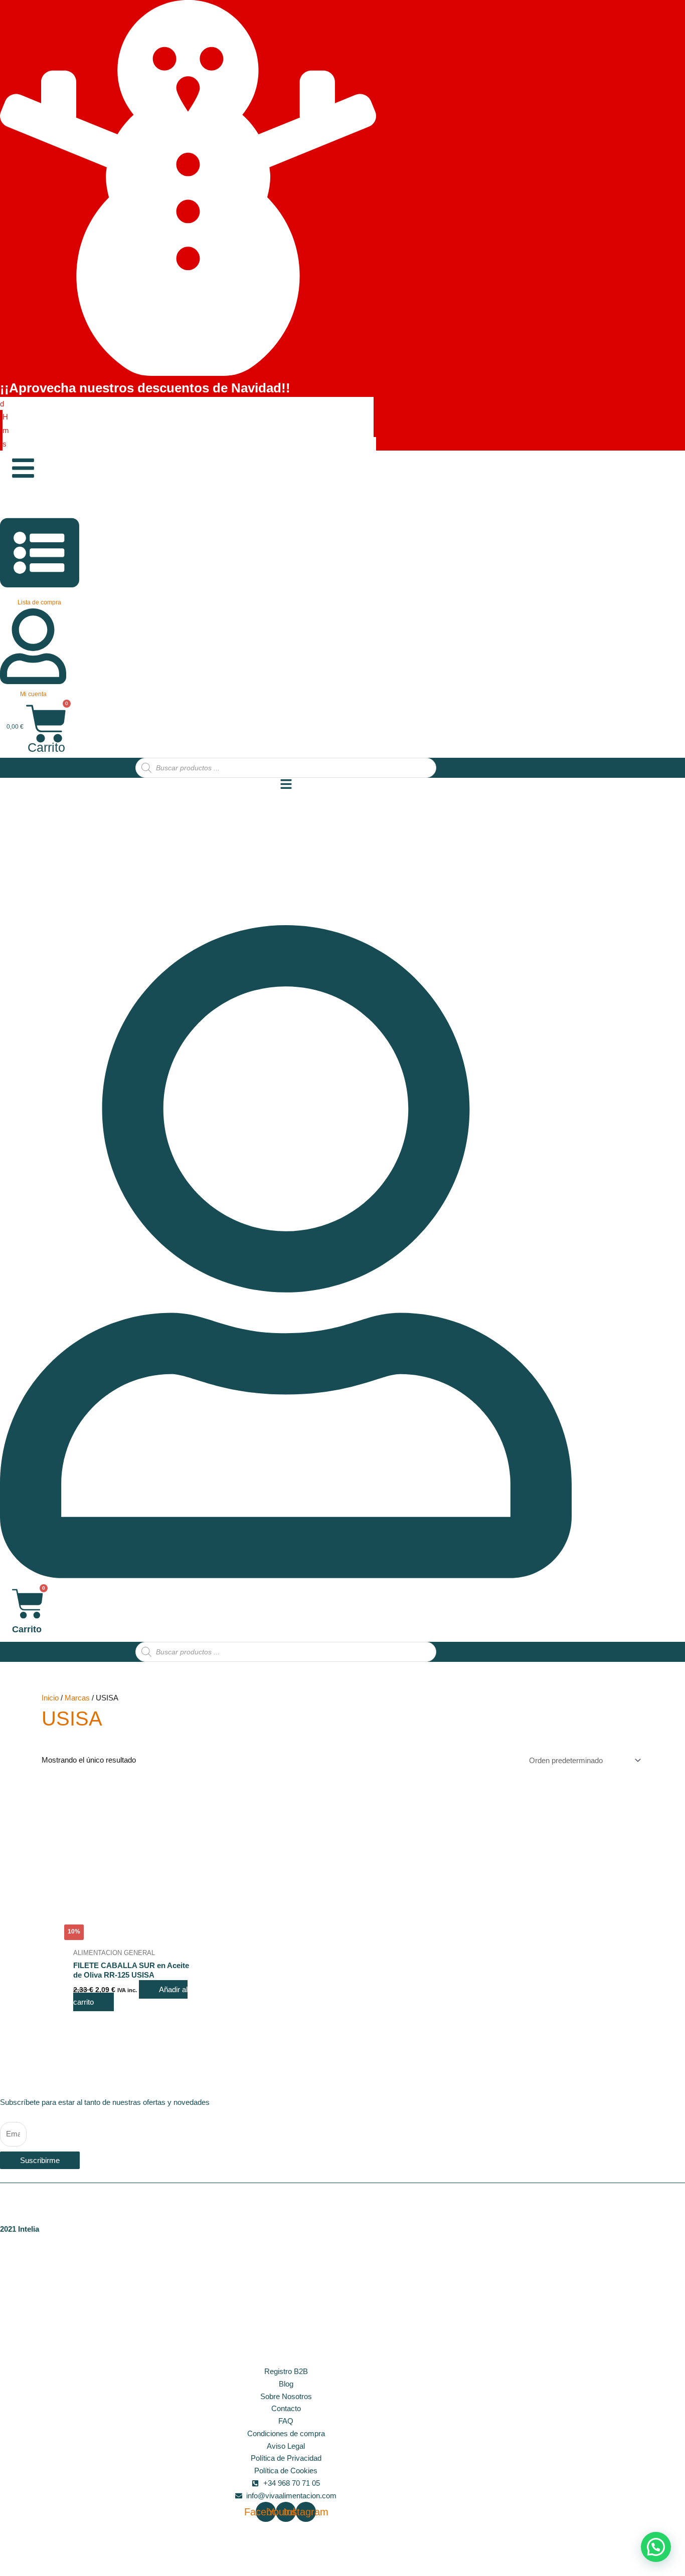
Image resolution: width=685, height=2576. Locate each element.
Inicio (50, 1698)
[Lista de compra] (40, 587)
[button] (656, 2547)
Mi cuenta (33, 694)
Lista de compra (39, 602)
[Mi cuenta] (33, 679)
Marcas (77, 1698)
